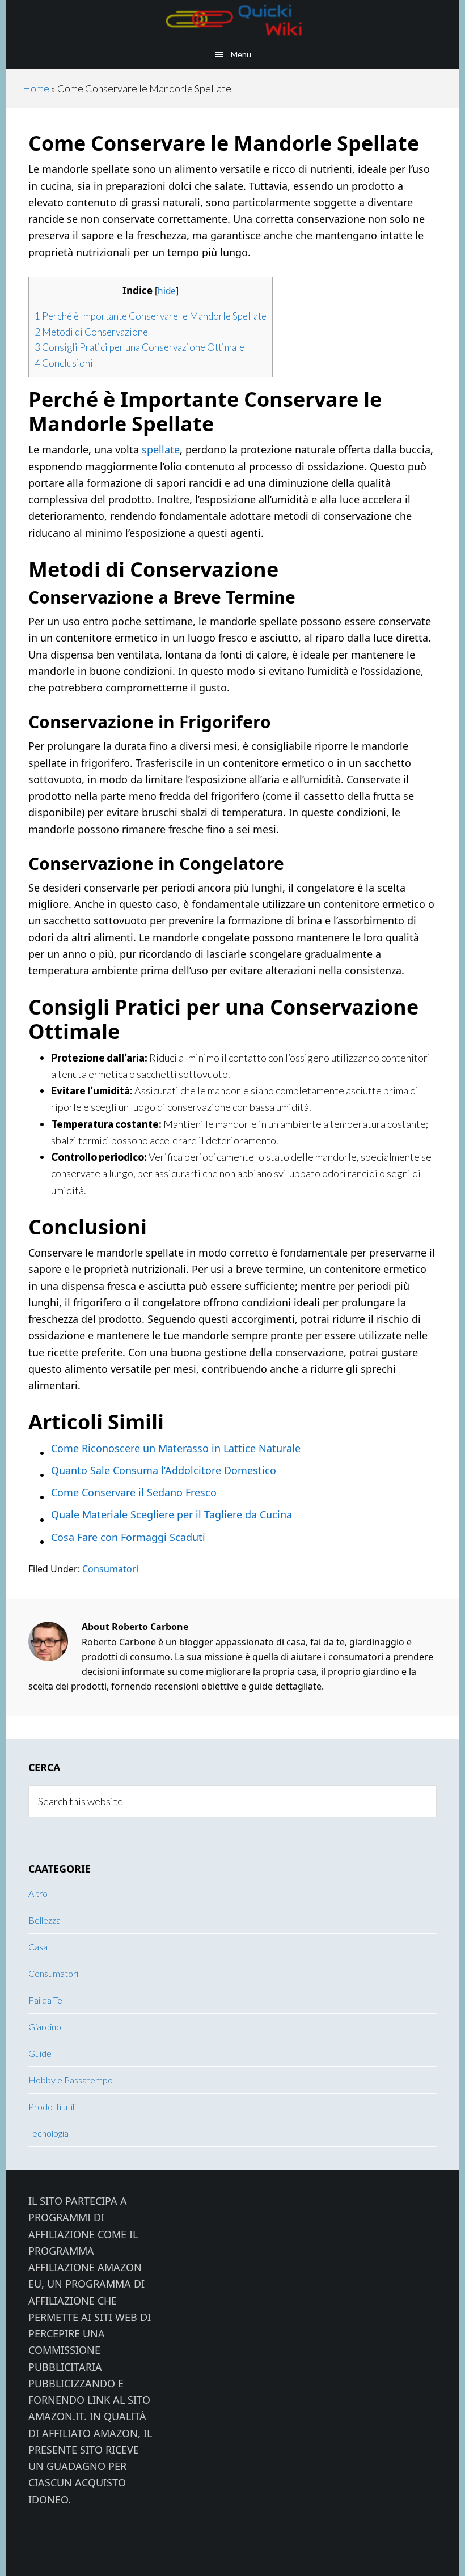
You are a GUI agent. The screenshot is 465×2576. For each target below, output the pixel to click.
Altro (38, 1893)
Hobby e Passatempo (71, 2080)
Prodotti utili (52, 2106)
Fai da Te (45, 2000)
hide (167, 291)
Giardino (45, 2027)
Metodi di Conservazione (91, 332)
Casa (38, 1947)
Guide (40, 2053)
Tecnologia (48, 2133)
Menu (241, 54)
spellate (161, 449)
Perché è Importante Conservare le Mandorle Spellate (151, 316)
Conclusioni (64, 363)
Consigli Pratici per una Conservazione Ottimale (139, 347)
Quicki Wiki (232, 20)
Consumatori (110, 1569)
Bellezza (45, 1920)
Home (36, 88)
